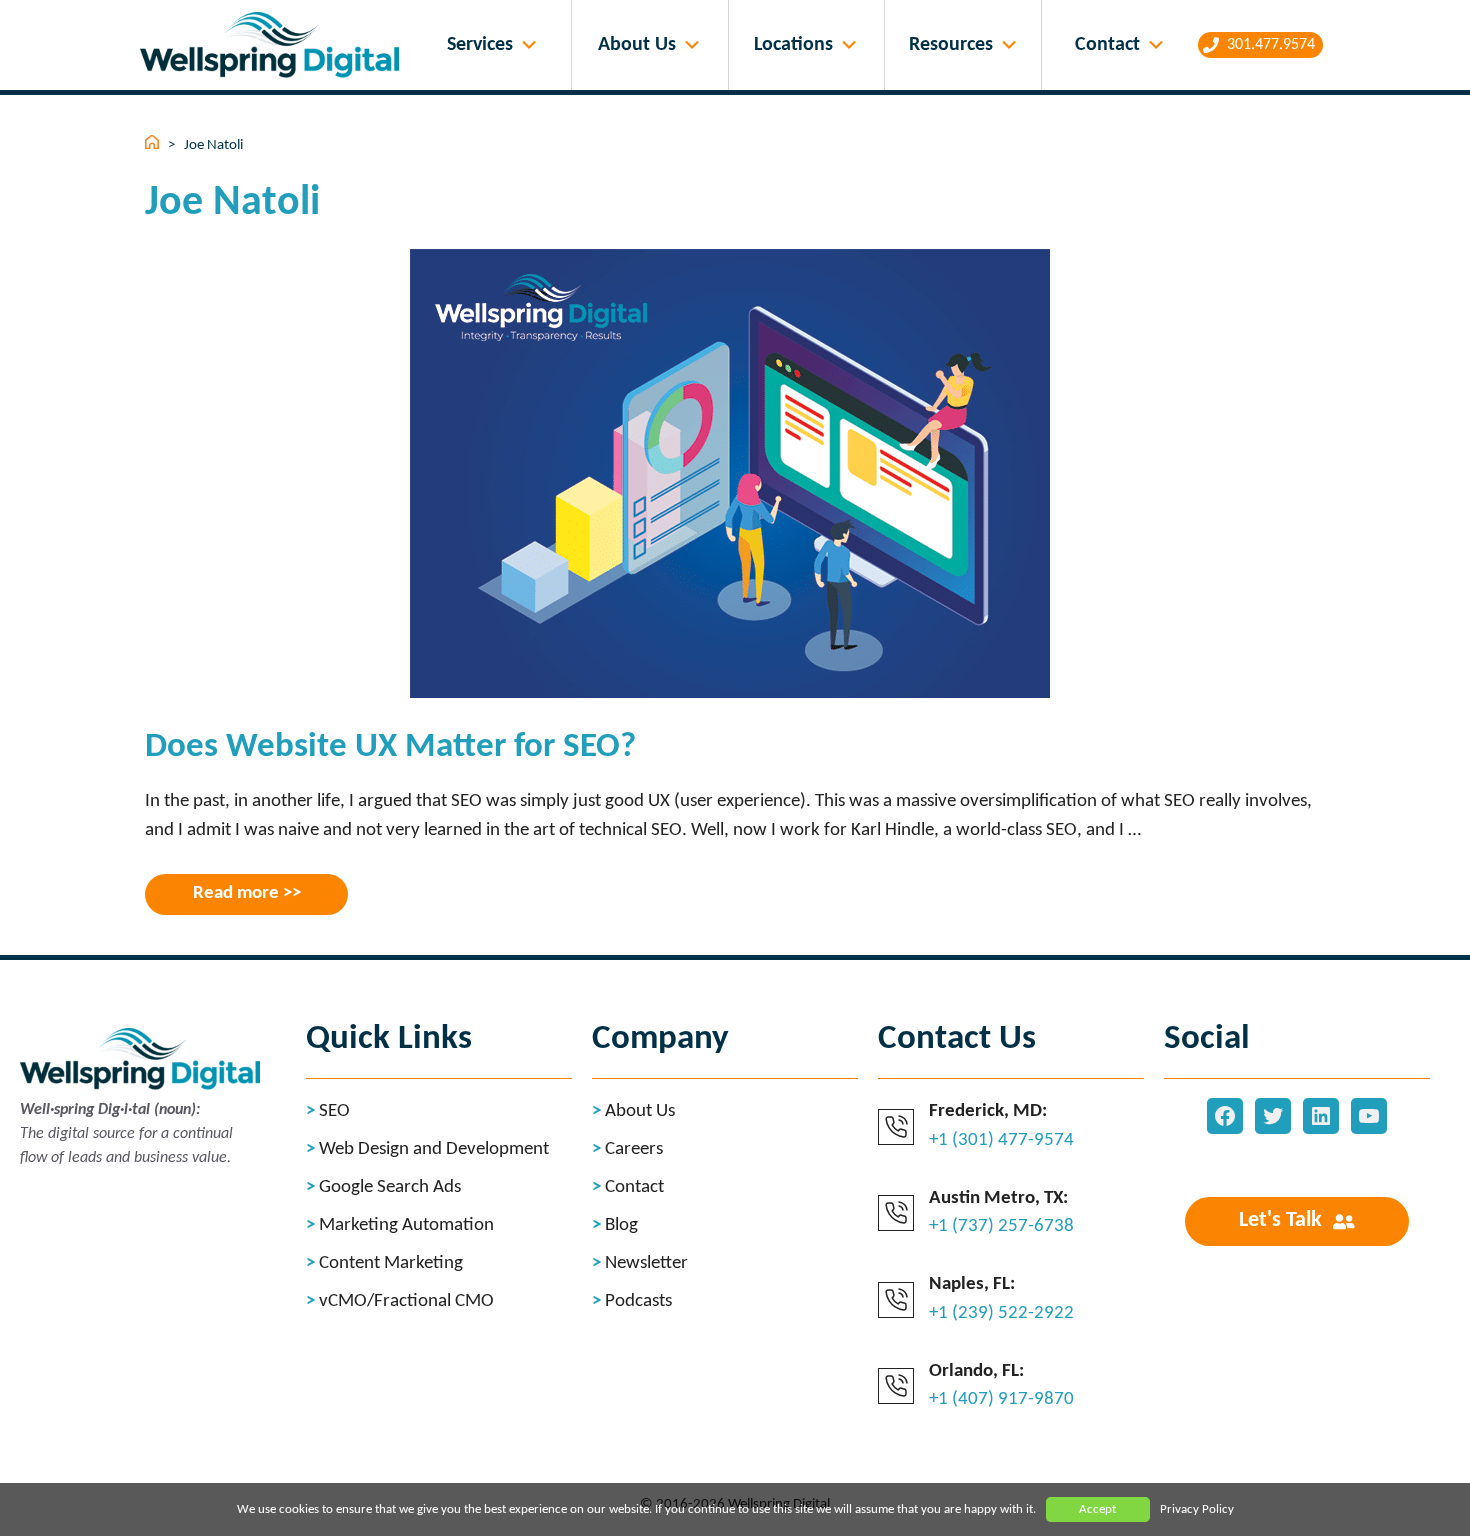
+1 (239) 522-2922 (1001, 1313)
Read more (236, 893)
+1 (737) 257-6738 (1001, 1226)
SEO (334, 1111)
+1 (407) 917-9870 (1001, 1399)
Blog (621, 1225)
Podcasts (638, 1301)
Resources (951, 45)
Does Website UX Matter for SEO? (390, 747)
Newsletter (646, 1263)
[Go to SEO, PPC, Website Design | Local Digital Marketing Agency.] (153, 145)
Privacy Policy (1197, 1509)
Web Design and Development (434, 1149)
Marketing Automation (406, 1225)
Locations (793, 45)
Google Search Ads (390, 1187)
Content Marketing (391, 1263)
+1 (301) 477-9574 (1001, 1140)
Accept (1097, 1509)
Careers (634, 1149)
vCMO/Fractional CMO (406, 1301)
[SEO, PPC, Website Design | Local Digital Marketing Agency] (274, 45)
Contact (1107, 45)
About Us (637, 45)
